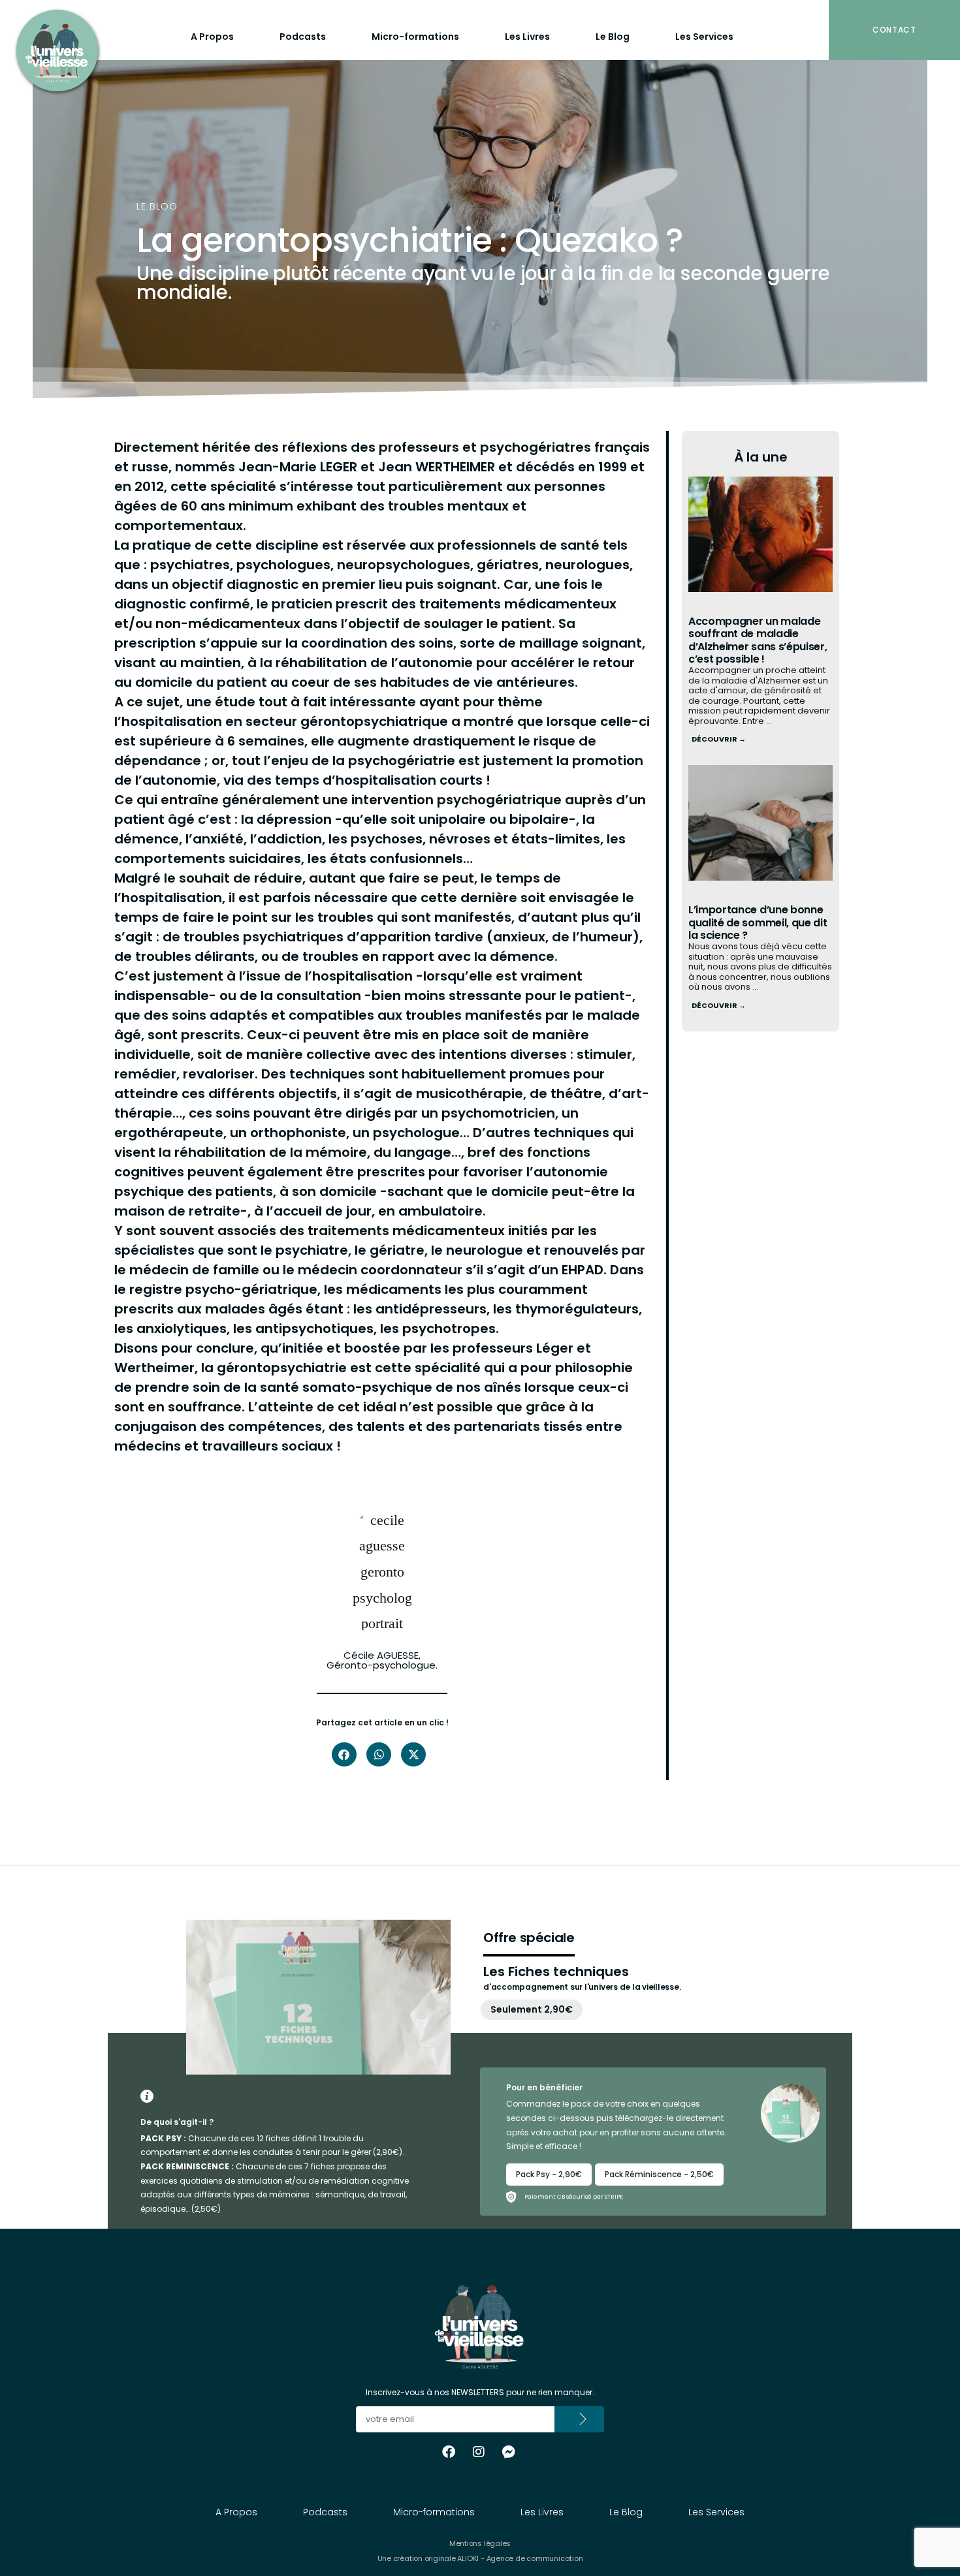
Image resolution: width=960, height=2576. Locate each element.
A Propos (212, 37)
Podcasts (303, 37)
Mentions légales (480, 2543)
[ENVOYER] (579, 2419)
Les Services (704, 37)
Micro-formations (415, 37)
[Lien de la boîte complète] (760, 621)
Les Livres (527, 37)
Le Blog (613, 37)
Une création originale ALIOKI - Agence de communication (480, 2558)
